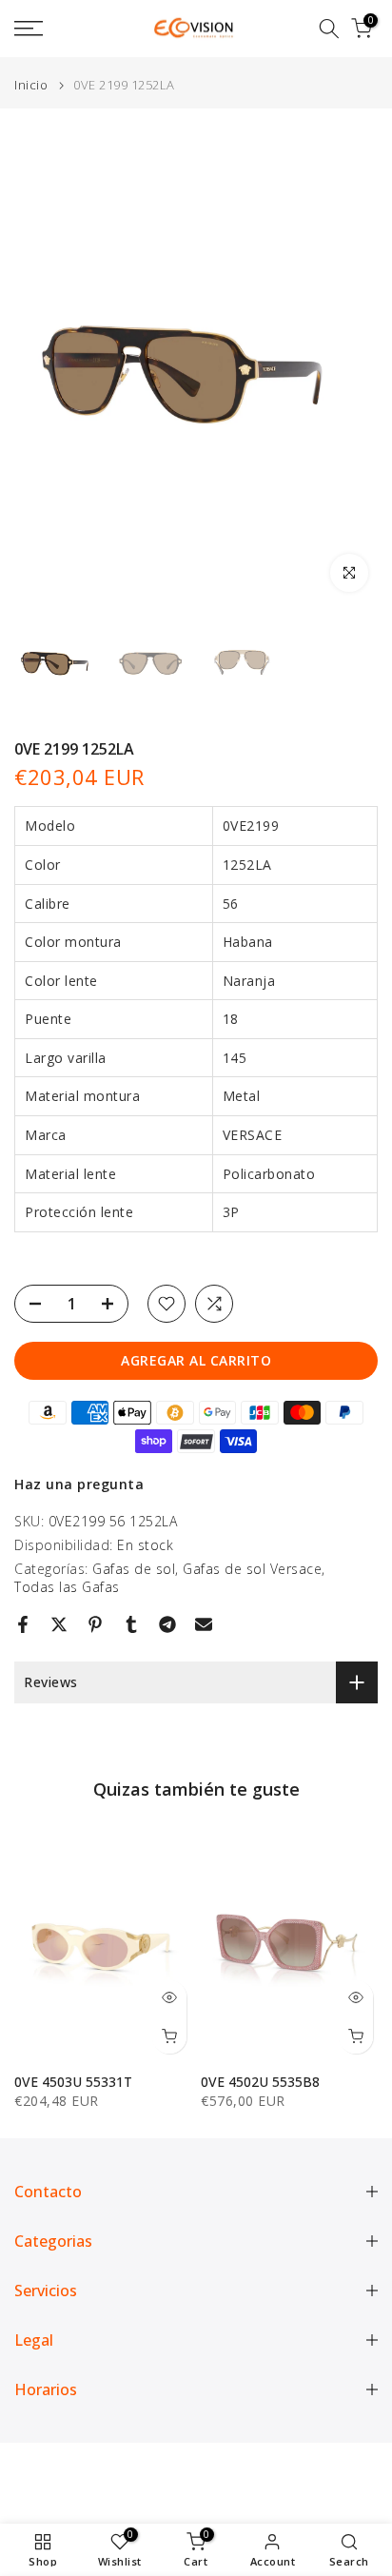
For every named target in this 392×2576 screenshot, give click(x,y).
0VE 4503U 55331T (73, 2081)
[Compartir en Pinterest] (95, 1624)
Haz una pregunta (79, 1484)
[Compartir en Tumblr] (131, 1624)
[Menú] (54, 29)
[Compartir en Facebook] (23, 1624)
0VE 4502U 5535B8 (260, 2081)
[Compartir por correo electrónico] (204, 1624)
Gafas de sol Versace (252, 1569)
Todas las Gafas (67, 1587)
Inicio (31, 85)
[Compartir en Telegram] (167, 1624)
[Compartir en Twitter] (59, 1624)
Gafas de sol (134, 1569)
